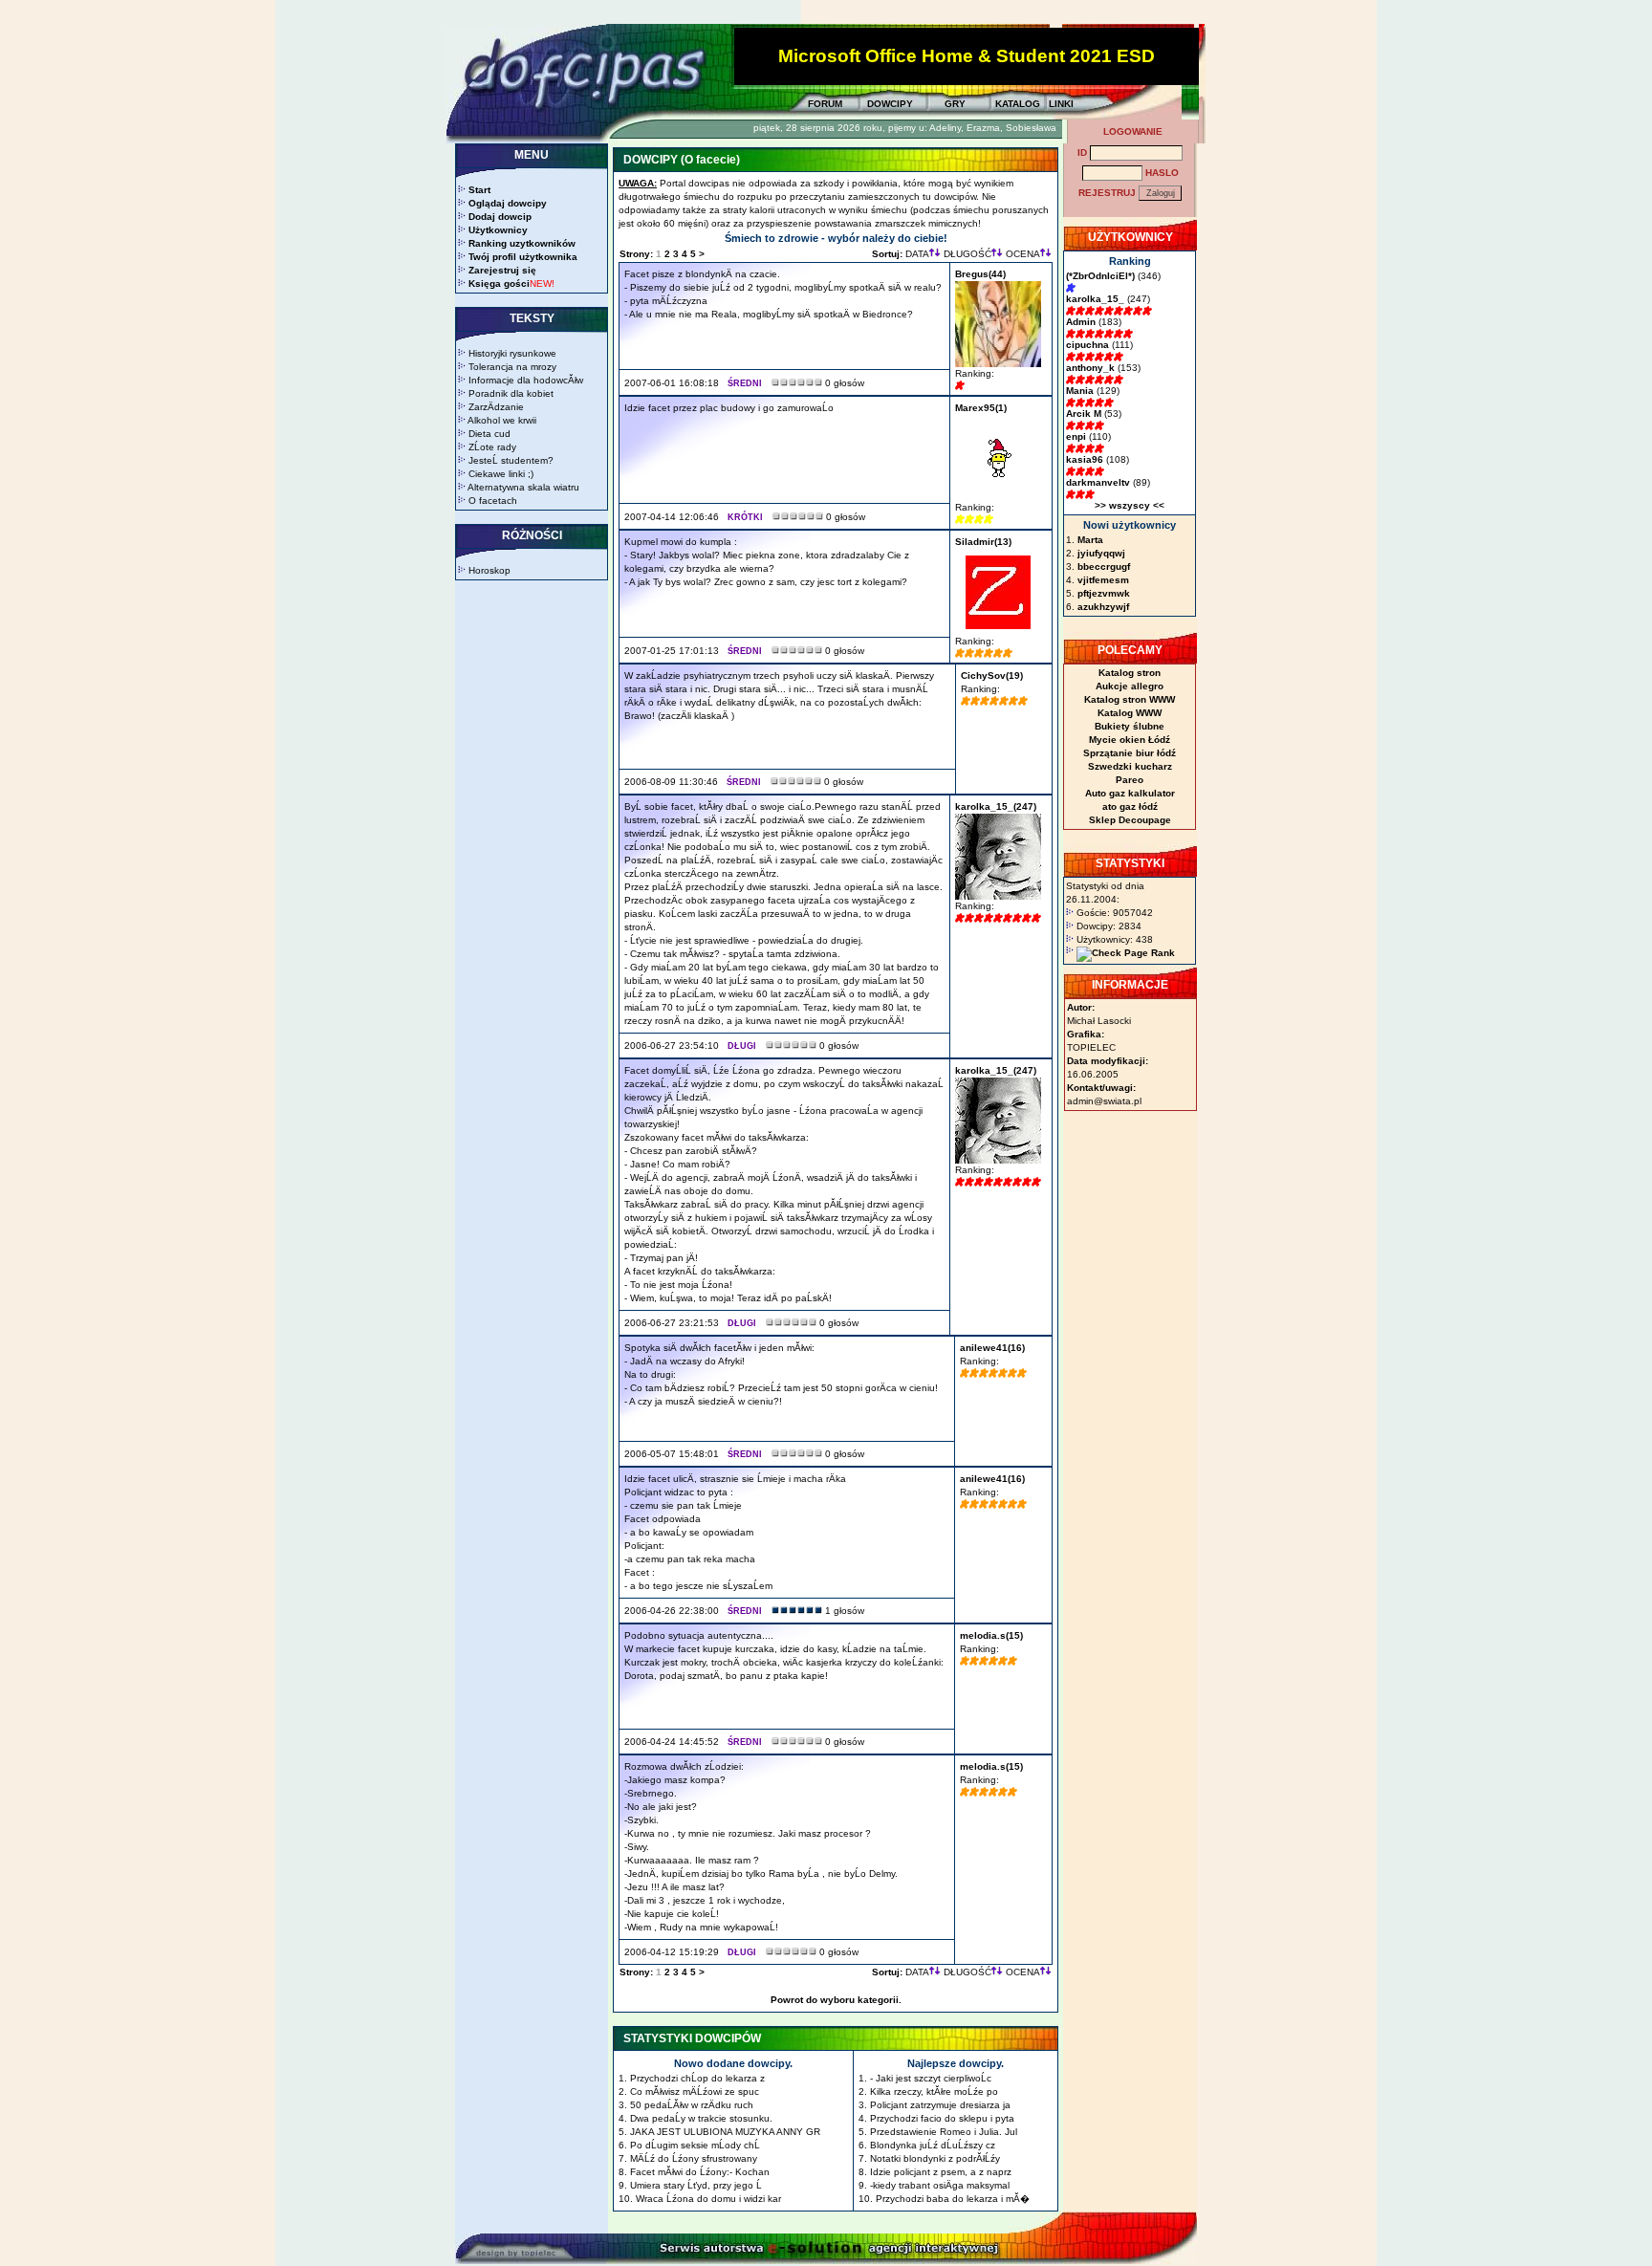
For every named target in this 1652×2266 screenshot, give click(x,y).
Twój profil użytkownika (523, 257)
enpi (1076, 436)
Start (479, 190)
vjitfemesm (1103, 580)
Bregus (972, 274)
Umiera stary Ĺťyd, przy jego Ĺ (696, 2185)
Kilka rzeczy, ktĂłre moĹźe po (934, 2092)
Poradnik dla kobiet (511, 393)
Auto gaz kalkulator (1130, 793)
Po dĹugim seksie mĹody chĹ (695, 2145)
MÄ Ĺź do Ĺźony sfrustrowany (694, 2158)
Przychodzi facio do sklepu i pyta (942, 2118)
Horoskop (489, 570)
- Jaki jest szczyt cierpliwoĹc (931, 2078)
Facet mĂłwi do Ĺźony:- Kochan (700, 2172)
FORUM (825, 104)
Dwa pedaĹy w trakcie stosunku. (701, 2118)
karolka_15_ (984, 806)
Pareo (1130, 780)
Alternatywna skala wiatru (523, 487)
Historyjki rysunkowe (512, 353)
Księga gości (499, 283)
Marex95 (975, 408)
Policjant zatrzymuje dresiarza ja (940, 2105)
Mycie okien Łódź (1130, 740)
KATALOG (1018, 104)
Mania (1080, 391)
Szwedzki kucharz (1130, 766)
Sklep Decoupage (1130, 820)
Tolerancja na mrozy (512, 367)
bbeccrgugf (1104, 566)
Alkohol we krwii (502, 420)
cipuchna (1087, 345)
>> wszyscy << (1130, 505)
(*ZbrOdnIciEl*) (1100, 276)
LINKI (1061, 104)
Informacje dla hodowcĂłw (526, 380)
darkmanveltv (1098, 482)
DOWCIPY (890, 104)
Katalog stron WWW (1130, 699)
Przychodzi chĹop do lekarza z (697, 2078)
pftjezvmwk (1104, 593)
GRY (955, 104)
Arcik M (1084, 414)
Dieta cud (489, 434)
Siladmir (975, 542)
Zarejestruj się (502, 270)
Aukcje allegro (1130, 686)
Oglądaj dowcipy (508, 203)
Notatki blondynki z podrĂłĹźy (935, 2158)
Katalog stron (1130, 673)
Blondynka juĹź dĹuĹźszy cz (933, 2145)
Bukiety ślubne (1130, 726)
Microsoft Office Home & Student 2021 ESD (967, 56)
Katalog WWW (1130, 713)
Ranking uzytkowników (522, 243)
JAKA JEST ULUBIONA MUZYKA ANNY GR (725, 2132)
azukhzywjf (1103, 607)
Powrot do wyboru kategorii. (836, 2000)
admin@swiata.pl (1104, 1101)
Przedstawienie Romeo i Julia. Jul (944, 2132)
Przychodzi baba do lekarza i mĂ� (953, 2199)
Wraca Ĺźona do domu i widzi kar (708, 2199)
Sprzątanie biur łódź (1130, 753)
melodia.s (983, 1635)
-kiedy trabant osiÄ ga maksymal (940, 2185)
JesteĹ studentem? (511, 460)
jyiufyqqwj (1101, 553)
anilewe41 (984, 1348)
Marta (1090, 540)
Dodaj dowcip (500, 217)
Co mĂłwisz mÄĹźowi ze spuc (695, 2092)
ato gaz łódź (1130, 806)
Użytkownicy (498, 230)
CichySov (983, 675)
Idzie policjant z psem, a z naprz (941, 2172)
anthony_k (1090, 368)
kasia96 (1085, 459)
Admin (1081, 322)
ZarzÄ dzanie (496, 407)
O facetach (493, 501)
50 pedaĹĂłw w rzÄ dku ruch (692, 2105)
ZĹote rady (492, 447)
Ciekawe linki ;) (501, 474)
